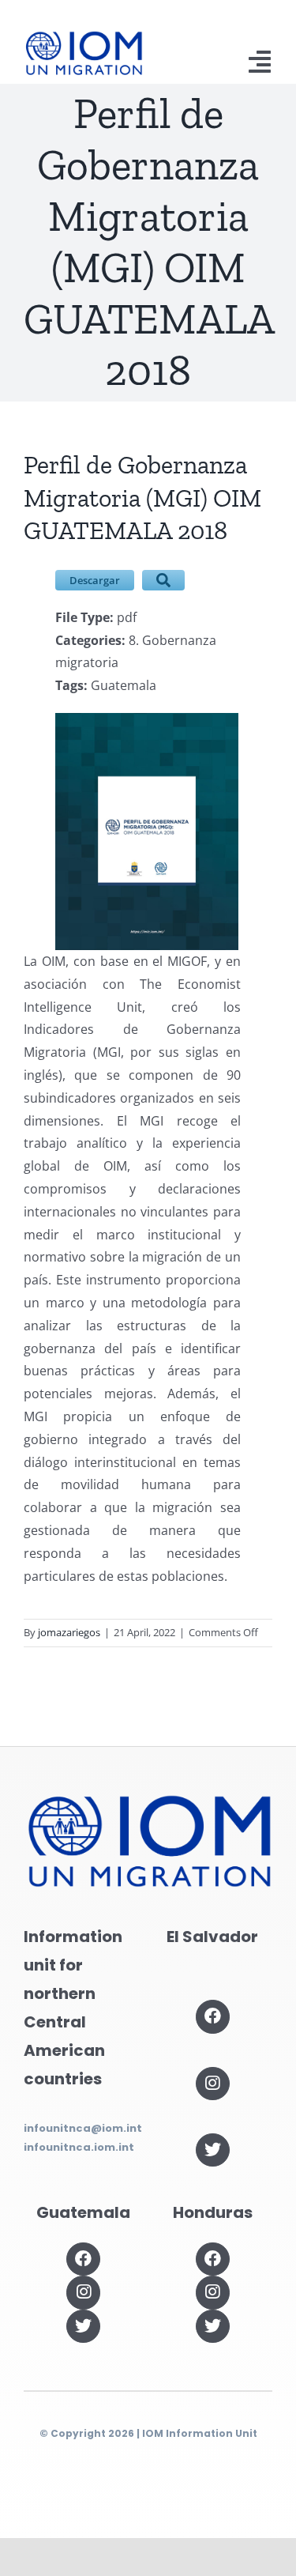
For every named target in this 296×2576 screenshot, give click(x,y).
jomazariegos (69, 1632)
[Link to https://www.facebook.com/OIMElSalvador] (212, 2016)
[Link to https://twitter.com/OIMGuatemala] (83, 2326)
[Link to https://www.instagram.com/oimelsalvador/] (212, 2084)
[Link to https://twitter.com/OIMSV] (212, 2150)
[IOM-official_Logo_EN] (83, 37)
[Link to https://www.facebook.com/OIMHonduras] (212, 2259)
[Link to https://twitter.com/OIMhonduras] (212, 2326)
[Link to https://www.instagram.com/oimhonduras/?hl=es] (212, 2292)
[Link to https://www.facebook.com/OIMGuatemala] (83, 2259)
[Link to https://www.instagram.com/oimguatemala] (83, 2292)
